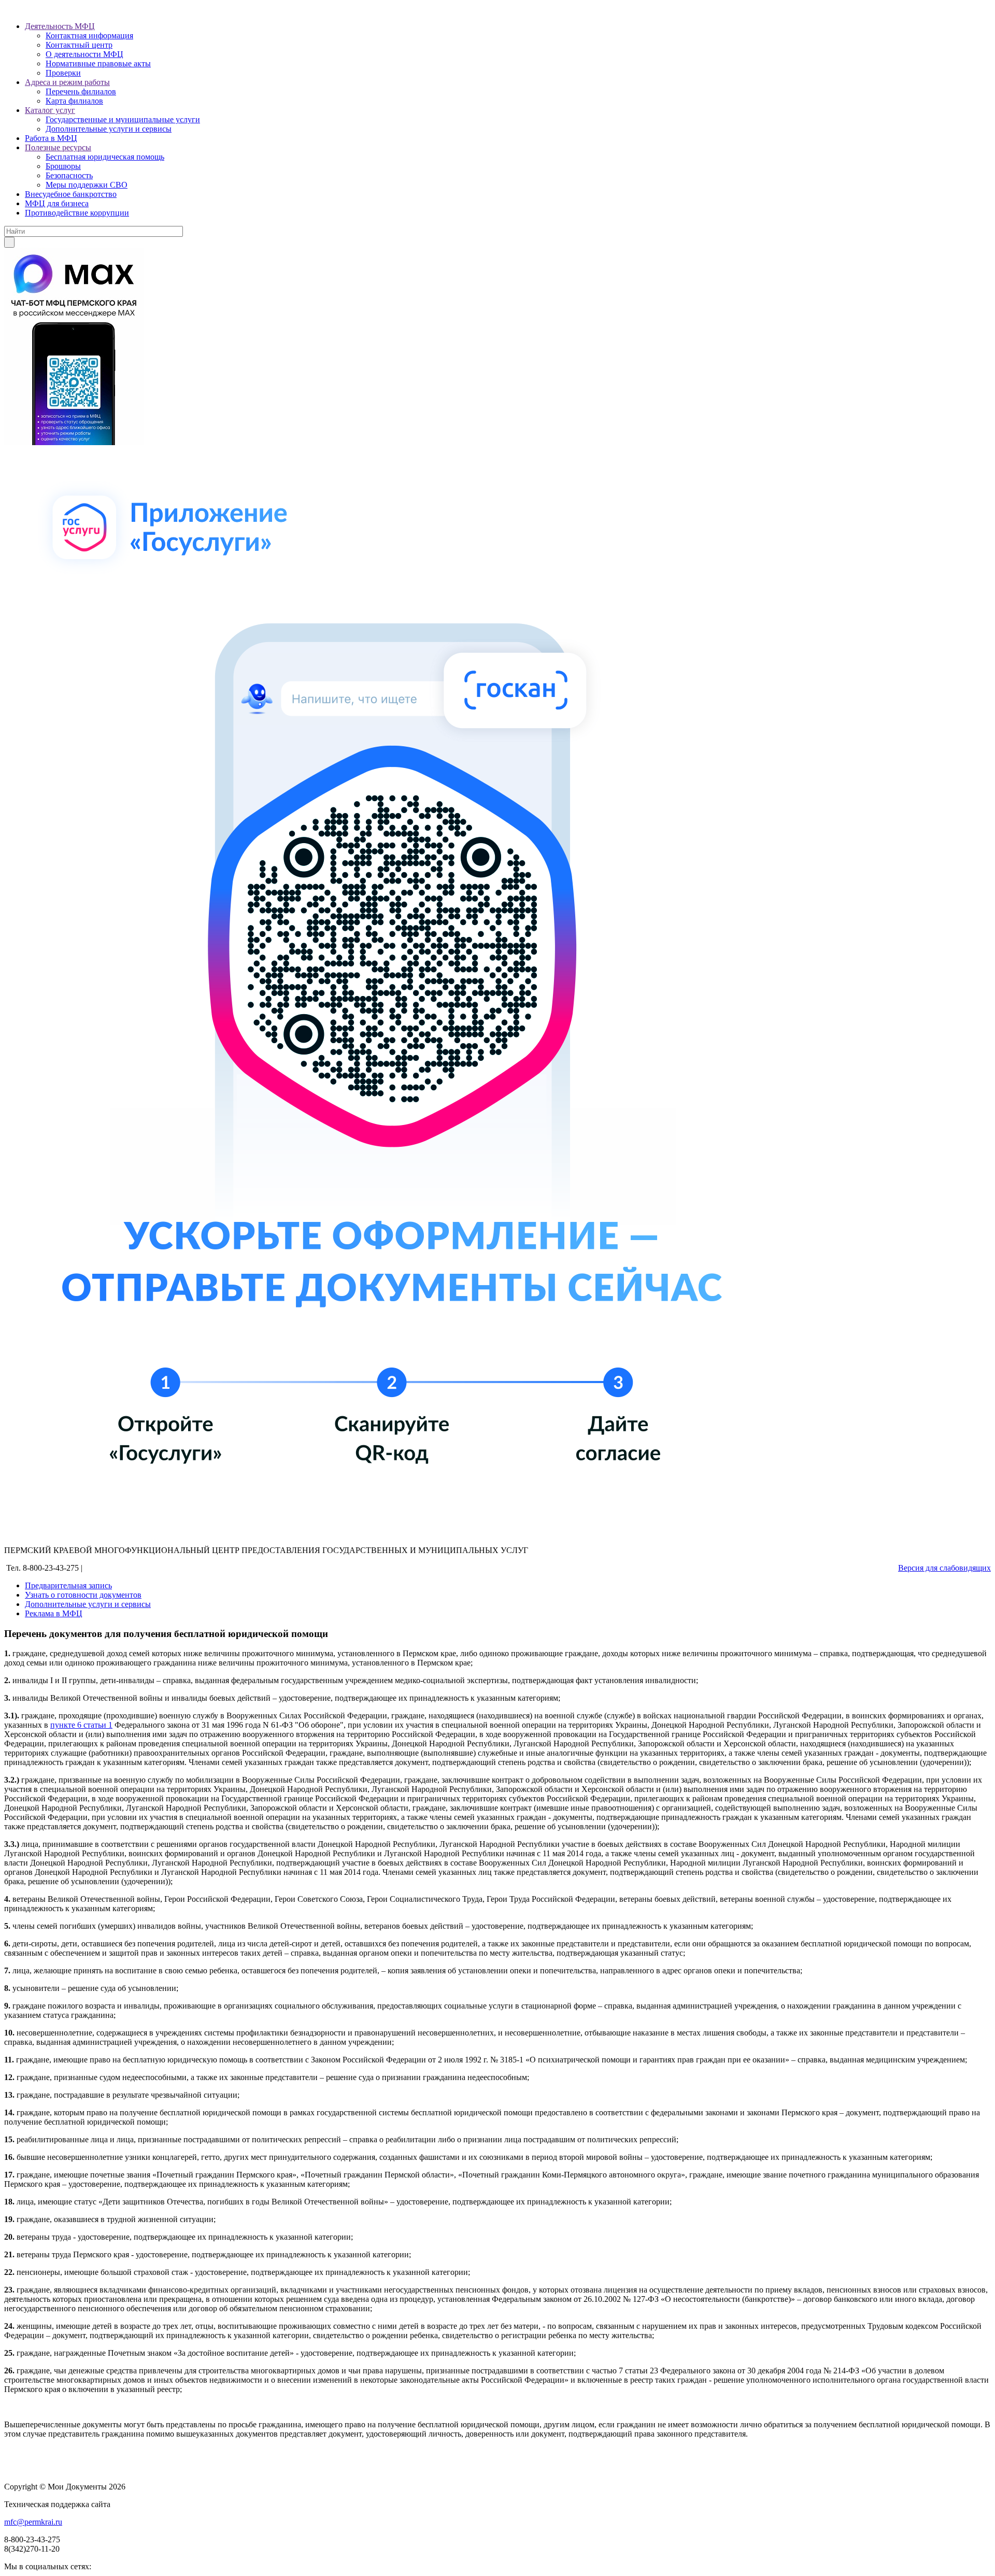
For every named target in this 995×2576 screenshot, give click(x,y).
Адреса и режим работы (67, 82)
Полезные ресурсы (58, 147)
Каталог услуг (50, 110)
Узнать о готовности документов (83, 1595)
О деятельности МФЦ (84, 54)
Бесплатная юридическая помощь (105, 157)
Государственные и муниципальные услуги (123, 119)
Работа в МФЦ (51, 138)
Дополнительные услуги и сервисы (109, 129)
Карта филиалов (74, 101)
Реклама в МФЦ (54, 1613)
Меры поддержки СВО (87, 185)
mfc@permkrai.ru (33, 2522)
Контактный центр (79, 45)
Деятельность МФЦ (60, 26)
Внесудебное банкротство (71, 194)
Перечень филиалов (81, 91)
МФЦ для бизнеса (57, 203)
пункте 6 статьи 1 (81, 1725)
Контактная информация (89, 35)
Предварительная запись (68, 1585)
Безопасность (69, 175)
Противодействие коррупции (77, 213)
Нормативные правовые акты (98, 63)
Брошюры (63, 166)
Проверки (63, 73)
